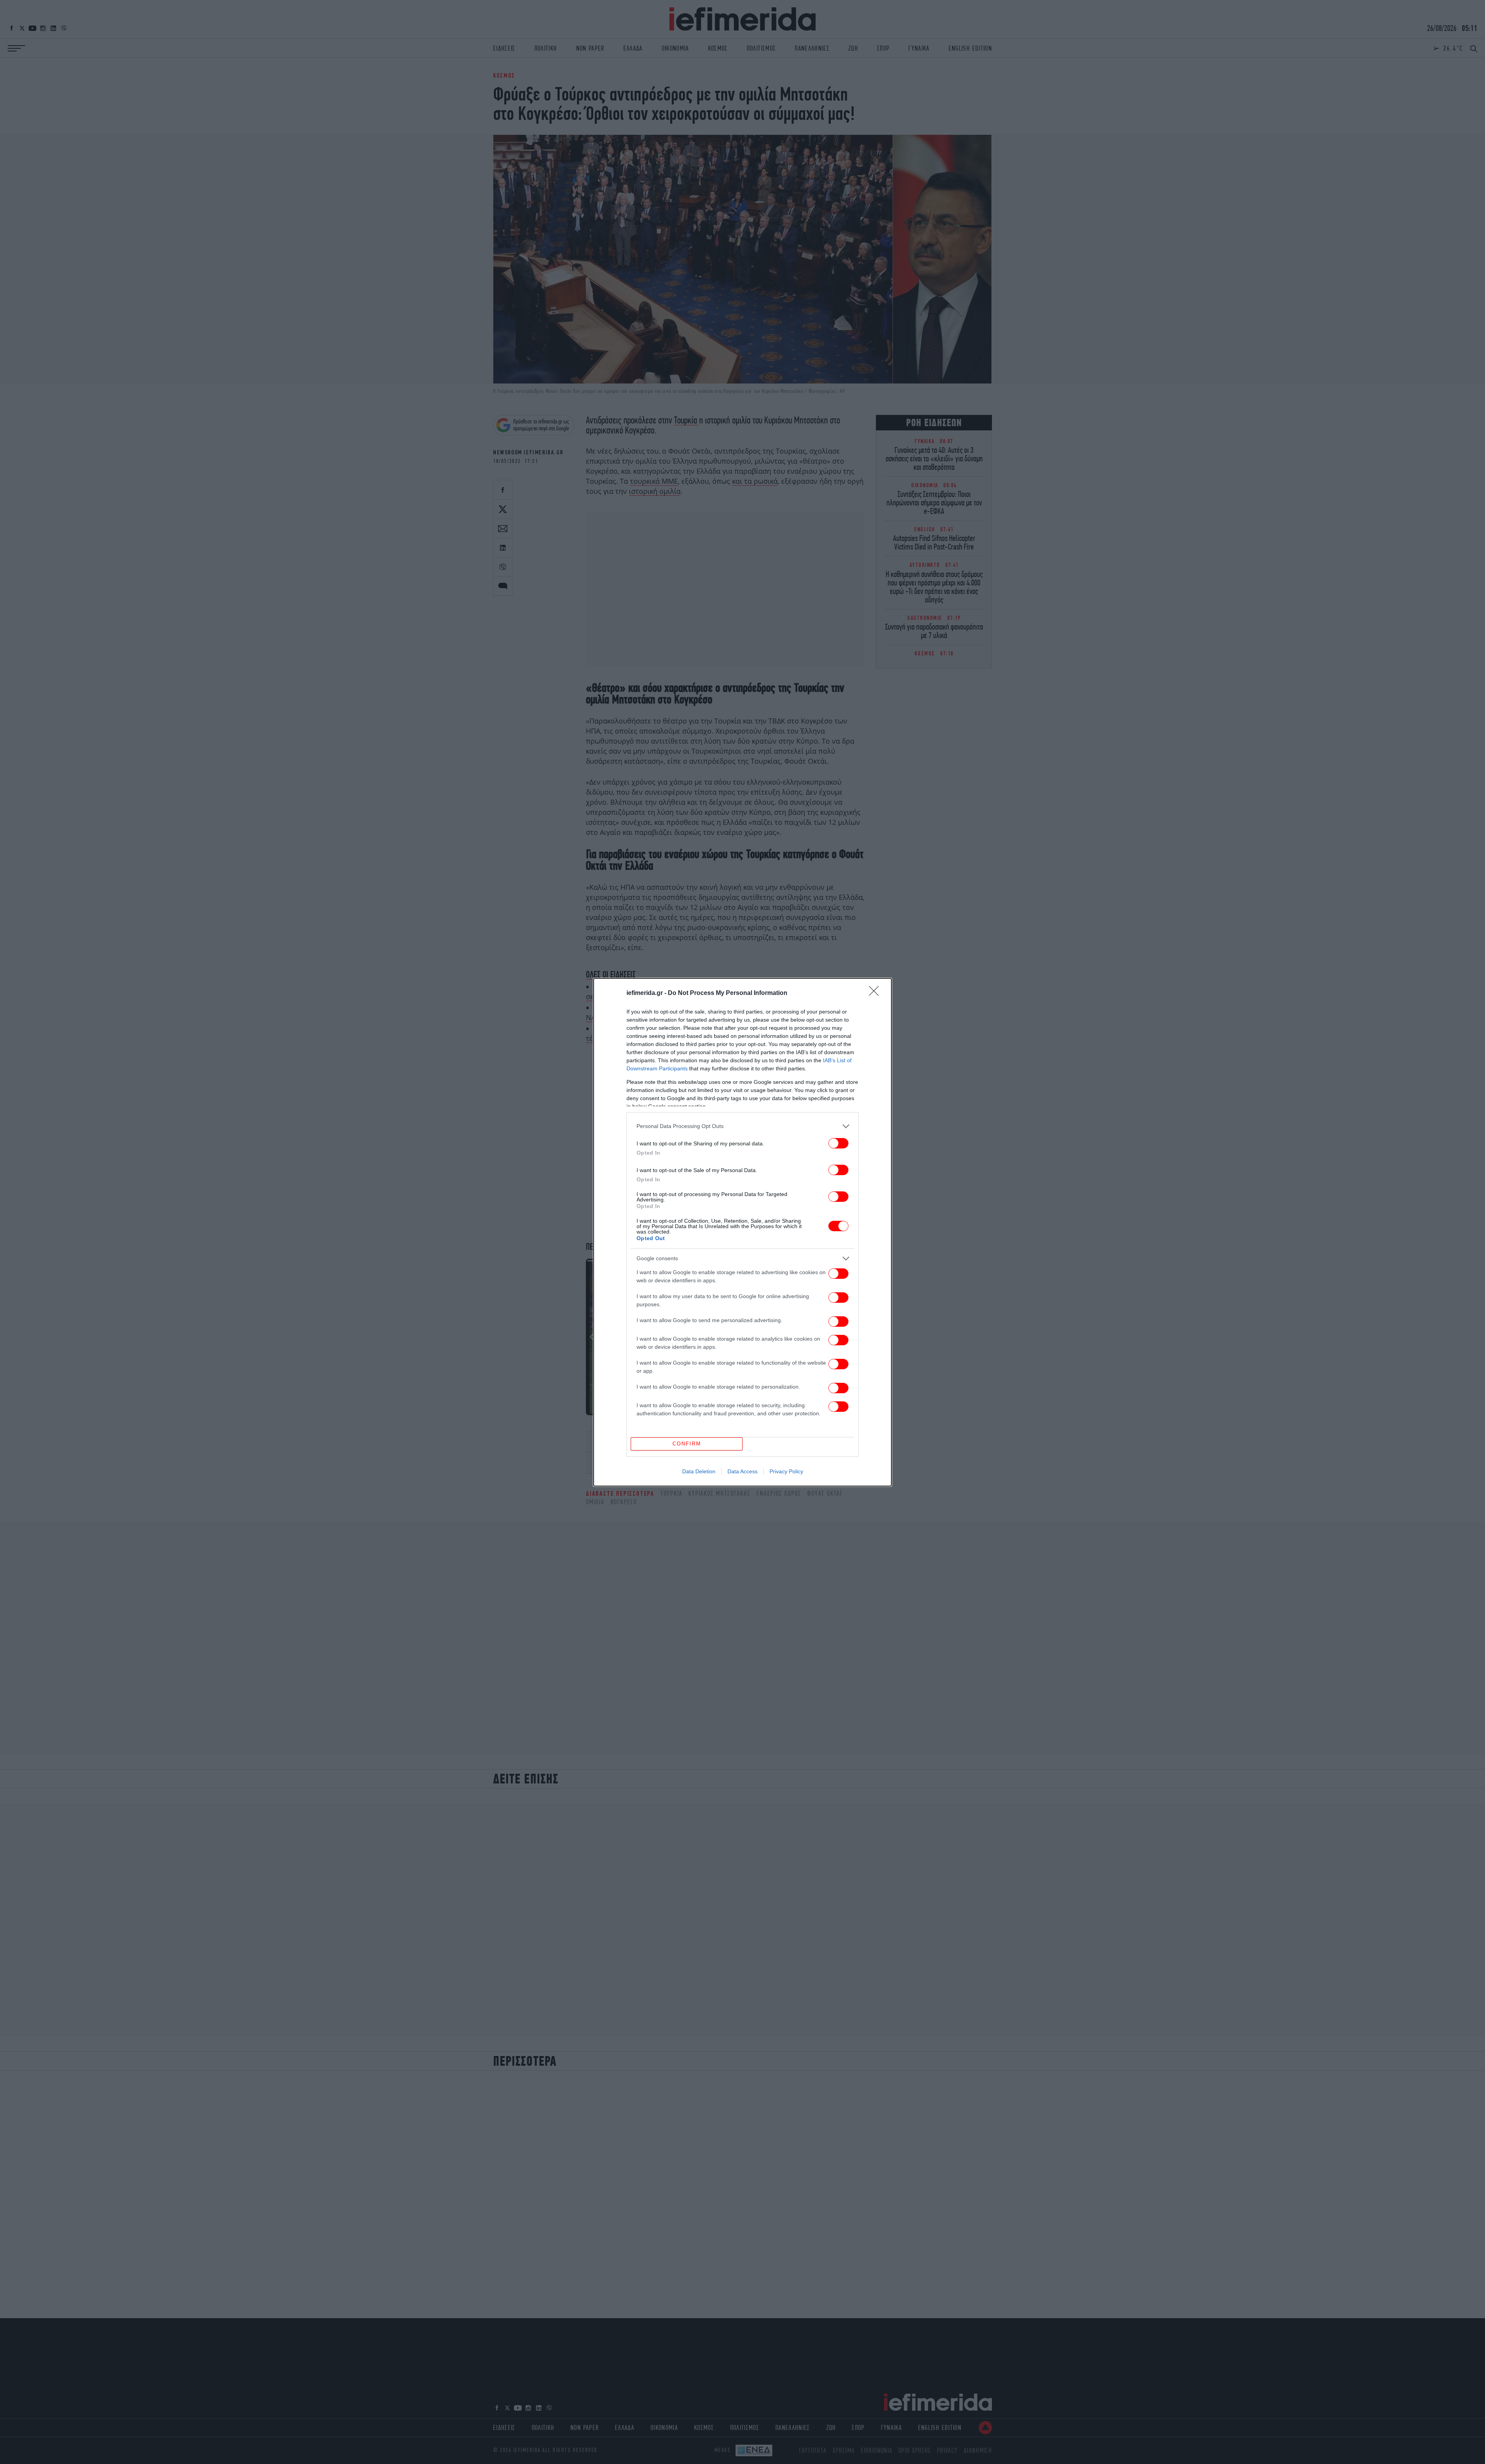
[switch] (838, 1143)
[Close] (876, 993)
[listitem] (742, 1126)
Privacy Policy (786, 1471)
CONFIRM (687, 1444)
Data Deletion (699, 1471)
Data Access (742, 1471)
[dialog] (742, 1232)
